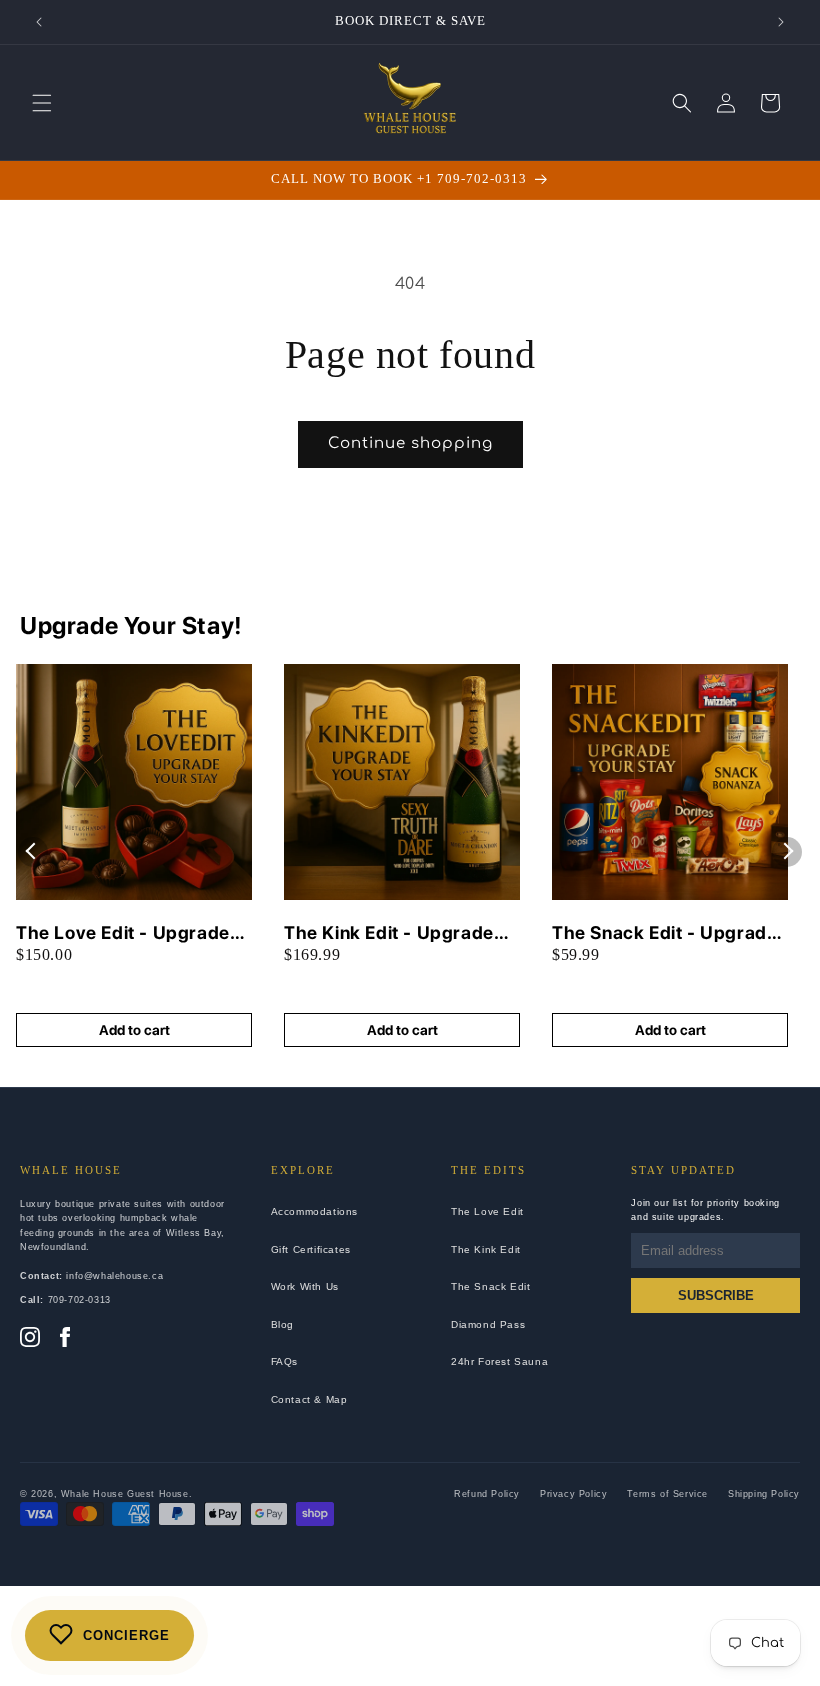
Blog (282, 1324)
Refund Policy (487, 1494)
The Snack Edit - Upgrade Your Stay (664, 933)
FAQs (284, 1361)
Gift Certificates (311, 1249)
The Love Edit (487, 1211)
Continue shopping (410, 443)
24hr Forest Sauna (499, 1361)
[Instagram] (30, 1339)
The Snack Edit (490, 1286)
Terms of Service (667, 1494)
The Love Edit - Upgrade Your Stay (123, 933)
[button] (42, 103)
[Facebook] (65, 1339)
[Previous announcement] (39, 22)
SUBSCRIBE (716, 1295)
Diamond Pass (488, 1324)
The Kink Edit (486, 1249)
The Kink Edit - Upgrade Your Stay (389, 933)
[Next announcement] (781, 22)
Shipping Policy (764, 1494)
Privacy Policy (573, 1494)
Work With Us (305, 1286)
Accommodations (314, 1211)
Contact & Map (309, 1399)
